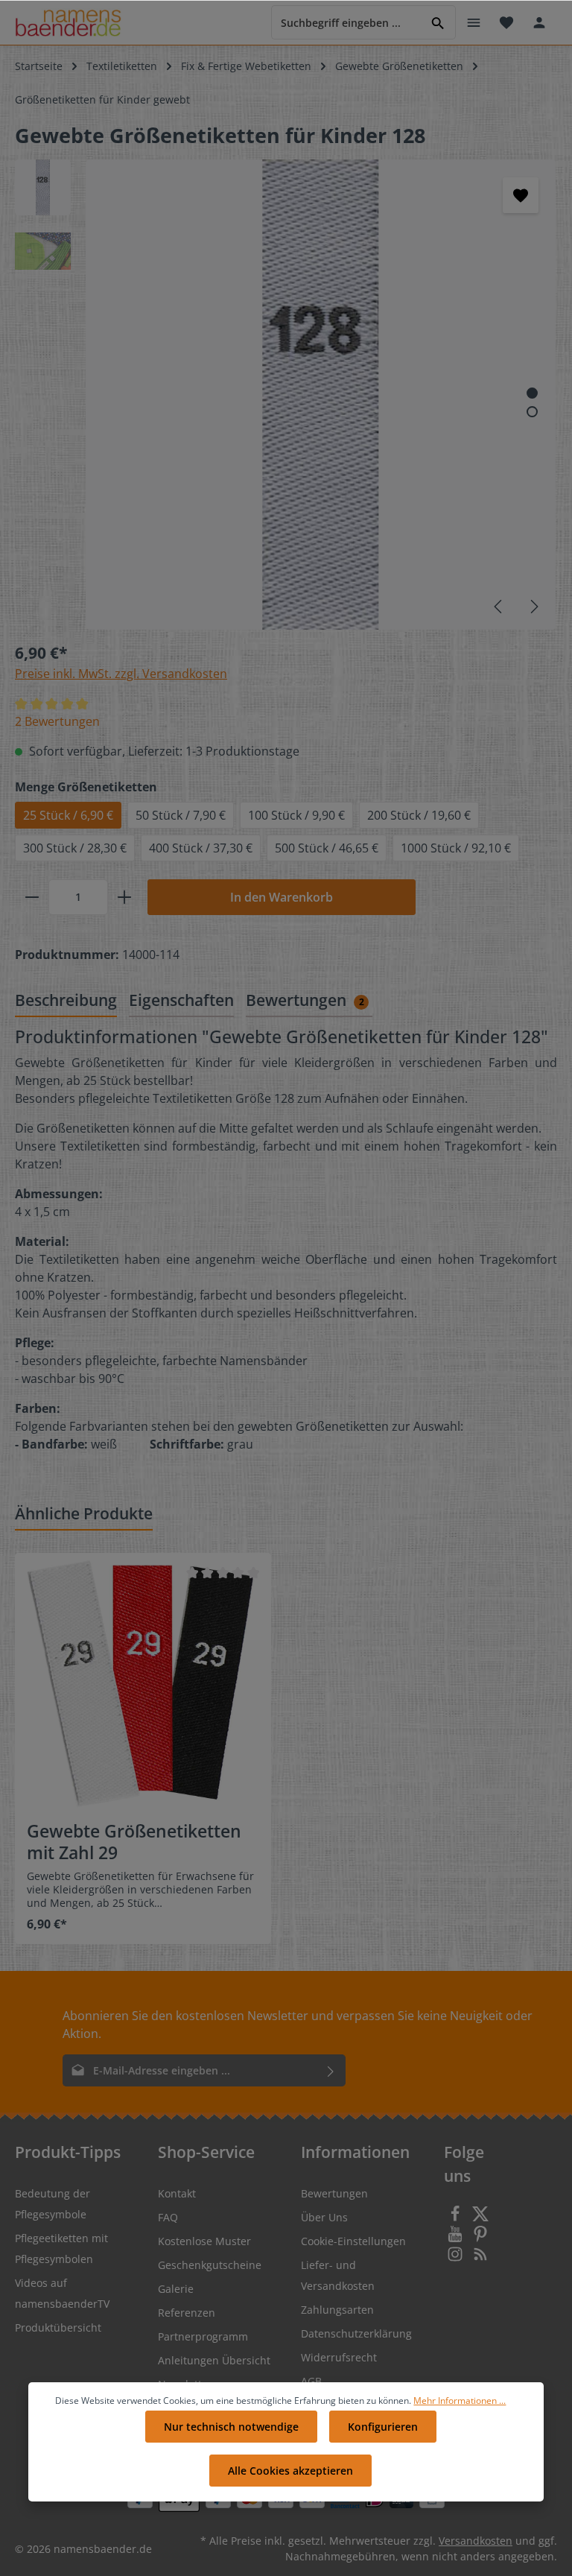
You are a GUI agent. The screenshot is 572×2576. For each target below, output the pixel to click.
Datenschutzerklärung (356, 2333)
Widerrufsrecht (339, 2357)
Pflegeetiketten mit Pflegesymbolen (61, 2249)
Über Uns (324, 2217)
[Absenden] (331, 2070)
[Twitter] (480, 2218)
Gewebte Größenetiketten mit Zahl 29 (134, 1842)
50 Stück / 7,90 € (181, 815)
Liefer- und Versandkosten (338, 2275)
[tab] (66, 1001)
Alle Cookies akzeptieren (290, 2471)
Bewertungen (334, 2193)
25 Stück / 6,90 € (68, 815)
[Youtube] (457, 2238)
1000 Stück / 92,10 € (456, 848)
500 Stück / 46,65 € (327, 848)
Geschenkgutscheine (210, 2265)
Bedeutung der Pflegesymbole (53, 2204)
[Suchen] (438, 22)
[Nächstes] (533, 607)
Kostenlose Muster (204, 2241)
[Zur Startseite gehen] (68, 23)
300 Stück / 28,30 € (75, 848)
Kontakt (177, 2193)
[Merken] (521, 195)
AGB (311, 2381)
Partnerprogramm (203, 2336)
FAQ (168, 2217)
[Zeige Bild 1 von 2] (532, 393)
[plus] (124, 897)
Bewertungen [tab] (305, 1000)
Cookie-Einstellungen (353, 2241)
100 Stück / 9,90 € (296, 815)
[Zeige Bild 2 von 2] (532, 412)
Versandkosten (476, 2541)
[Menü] (474, 22)
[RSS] (480, 2258)
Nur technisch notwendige (231, 2427)
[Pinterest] (480, 2238)
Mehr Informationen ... (460, 2401)
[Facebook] (457, 2218)
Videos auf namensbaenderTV (62, 2293)
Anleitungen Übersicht (214, 2360)
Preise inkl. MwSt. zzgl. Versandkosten (121, 674)
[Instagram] (457, 2258)
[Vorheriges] (499, 607)
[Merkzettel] (506, 22)
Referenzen (187, 2313)
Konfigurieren (383, 2427)
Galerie (176, 2289)
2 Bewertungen (57, 721)
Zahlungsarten (337, 2310)
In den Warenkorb (282, 897)
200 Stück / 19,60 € (419, 815)
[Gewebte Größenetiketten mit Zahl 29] (143, 1681)
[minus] (32, 897)
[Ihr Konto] (539, 22)
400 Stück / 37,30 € (201, 848)
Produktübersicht (58, 2327)
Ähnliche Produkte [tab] (84, 1513)
